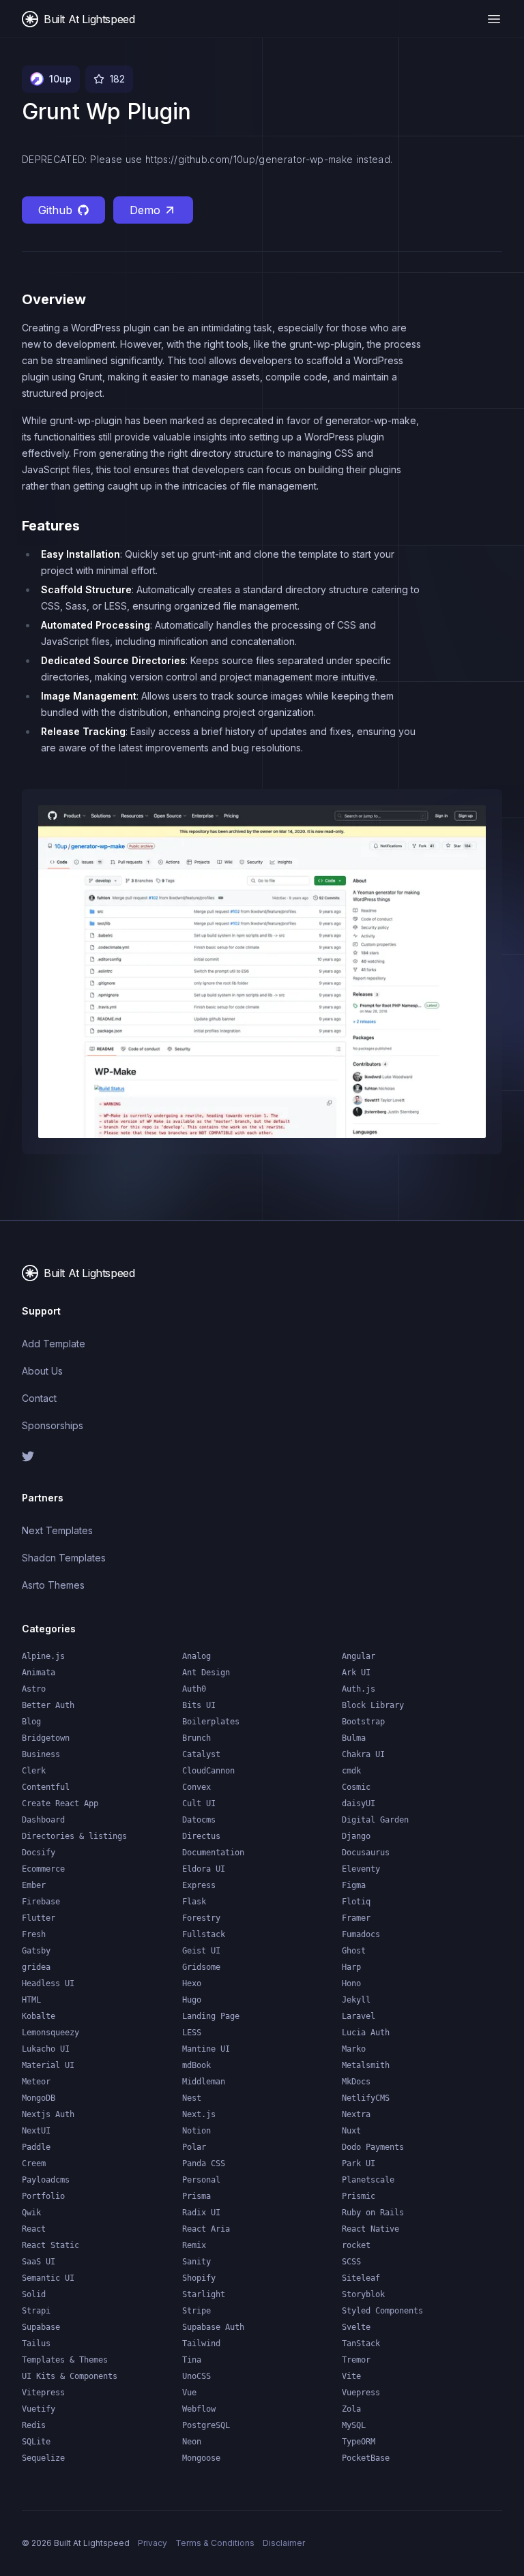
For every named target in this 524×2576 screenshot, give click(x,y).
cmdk (351, 1771)
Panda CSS (204, 2163)
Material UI (48, 2065)
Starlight (204, 2294)
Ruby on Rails (373, 2213)
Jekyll (356, 2000)
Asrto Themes (53, 1585)
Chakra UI (363, 1754)
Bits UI (199, 1705)
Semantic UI (48, 2278)
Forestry (201, 1918)
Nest (192, 2098)
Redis (34, 2425)
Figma (354, 1885)
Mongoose (201, 2458)
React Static (50, 2245)
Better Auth (48, 1705)
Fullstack (204, 1934)
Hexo (192, 1983)
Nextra (356, 2114)
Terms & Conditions (215, 2543)
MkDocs (356, 2082)
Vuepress (361, 2393)
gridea (36, 1967)
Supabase (41, 2327)
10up (60, 79)
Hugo (192, 2000)
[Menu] (494, 19)
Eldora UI (204, 1869)
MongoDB (39, 2098)
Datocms (199, 1820)
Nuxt (351, 2131)
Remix (194, 2245)
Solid (34, 2294)
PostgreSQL (206, 2425)
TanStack (361, 2343)
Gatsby (36, 1951)
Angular (359, 1656)
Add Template (54, 1344)
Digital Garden (375, 1820)
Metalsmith (366, 2065)
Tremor (356, 2360)
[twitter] (136, 1456)
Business (41, 1754)
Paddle (36, 2147)
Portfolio (43, 2196)
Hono (351, 1983)
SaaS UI (39, 2262)
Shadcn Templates (64, 1558)
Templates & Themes (65, 2360)
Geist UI (201, 1951)
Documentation (213, 1853)
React (34, 2229)
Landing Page (211, 2016)
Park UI (359, 2163)
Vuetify (39, 2409)
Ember (34, 1885)
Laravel (359, 2016)
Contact (39, 1398)
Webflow (199, 2409)
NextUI (36, 2131)
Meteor (36, 2082)
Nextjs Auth (48, 2114)
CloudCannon (208, 1771)
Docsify (39, 1853)
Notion (196, 2131)
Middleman (204, 2082)
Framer (356, 1918)
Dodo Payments (373, 2147)
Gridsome (201, 1967)
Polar (194, 2147)
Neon (192, 2442)
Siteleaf (361, 2278)
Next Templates (57, 1530)
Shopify (199, 2278)
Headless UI (48, 1983)
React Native (370, 2229)
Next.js (199, 2114)
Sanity (196, 2262)
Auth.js (359, 1689)
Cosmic (356, 1787)
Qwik (31, 2213)
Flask (194, 1902)
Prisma (196, 2196)
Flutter (39, 1918)
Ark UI (356, 1673)
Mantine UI (206, 2049)
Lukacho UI (46, 2049)
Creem (34, 2163)
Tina (192, 2360)
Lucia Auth (366, 2033)
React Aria (206, 2229)
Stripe (196, 2311)
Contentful (46, 1787)
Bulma (354, 1738)
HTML (31, 2000)
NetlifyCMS (366, 2098)
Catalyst (201, 1754)
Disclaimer (284, 2543)
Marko (354, 2049)
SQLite (36, 2442)
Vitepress (43, 2393)
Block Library (373, 1705)
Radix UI (201, 2213)
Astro (34, 1689)
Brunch (196, 1738)
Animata (39, 1673)
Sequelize (43, 2458)
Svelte (356, 2327)
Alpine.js (43, 1656)
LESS (192, 2033)
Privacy (152, 2543)
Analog (196, 1656)
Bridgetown (46, 1738)
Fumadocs (361, 1934)
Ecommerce (43, 1869)
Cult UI (199, 1803)
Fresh (34, 1934)
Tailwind (201, 2343)
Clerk (34, 1771)
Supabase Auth (213, 2327)
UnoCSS (196, 2376)
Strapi (36, 2311)
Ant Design (206, 1673)
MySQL (354, 2425)
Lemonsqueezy (50, 2033)
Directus (201, 1836)
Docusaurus (366, 1853)
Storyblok (363, 2294)
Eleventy (361, 1869)
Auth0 (194, 1689)
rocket (356, 2245)
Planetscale (368, 2180)
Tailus (36, 2343)
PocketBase (366, 2458)
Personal (201, 2180)
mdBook (196, 2065)
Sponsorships (53, 1425)
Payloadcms (46, 2180)
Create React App (60, 1803)
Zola (351, 2409)
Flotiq (356, 1902)
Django (356, 1836)
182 (117, 79)
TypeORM (359, 2442)
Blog (31, 1722)
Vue (189, 2393)
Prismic (359, 2196)
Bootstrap (363, 1722)
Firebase (41, 1902)
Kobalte (39, 2016)
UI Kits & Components (70, 2376)
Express (199, 1885)
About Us (42, 1371)
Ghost (354, 1951)
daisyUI (359, 1803)
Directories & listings (74, 1836)
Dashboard (43, 1820)
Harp (351, 1967)
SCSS (351, 2262)
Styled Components (382, 2311)
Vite (351, 2376)
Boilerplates (211, 1722)
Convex (196, 1787)
